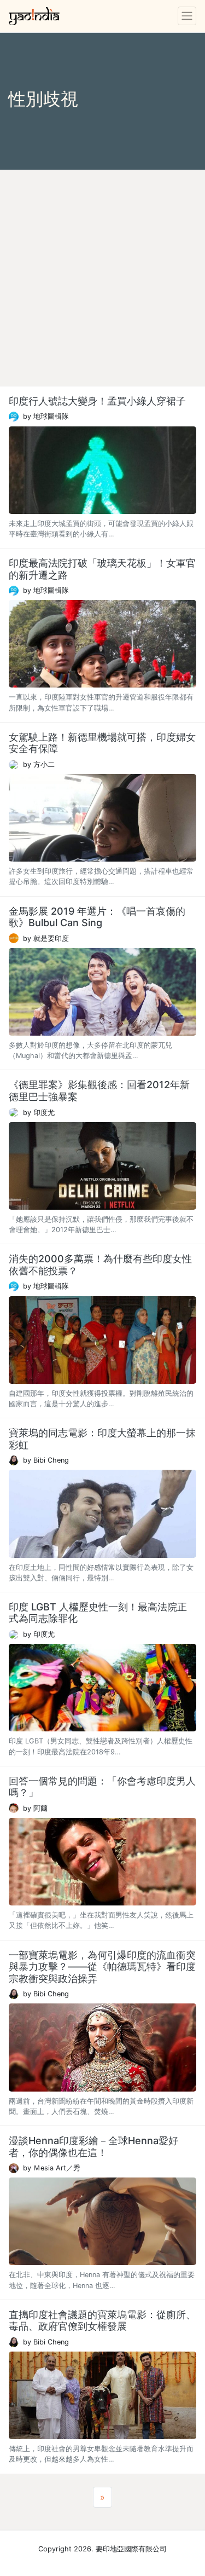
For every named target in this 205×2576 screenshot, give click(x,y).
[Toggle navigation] (187, 16)
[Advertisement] (102, 278)
